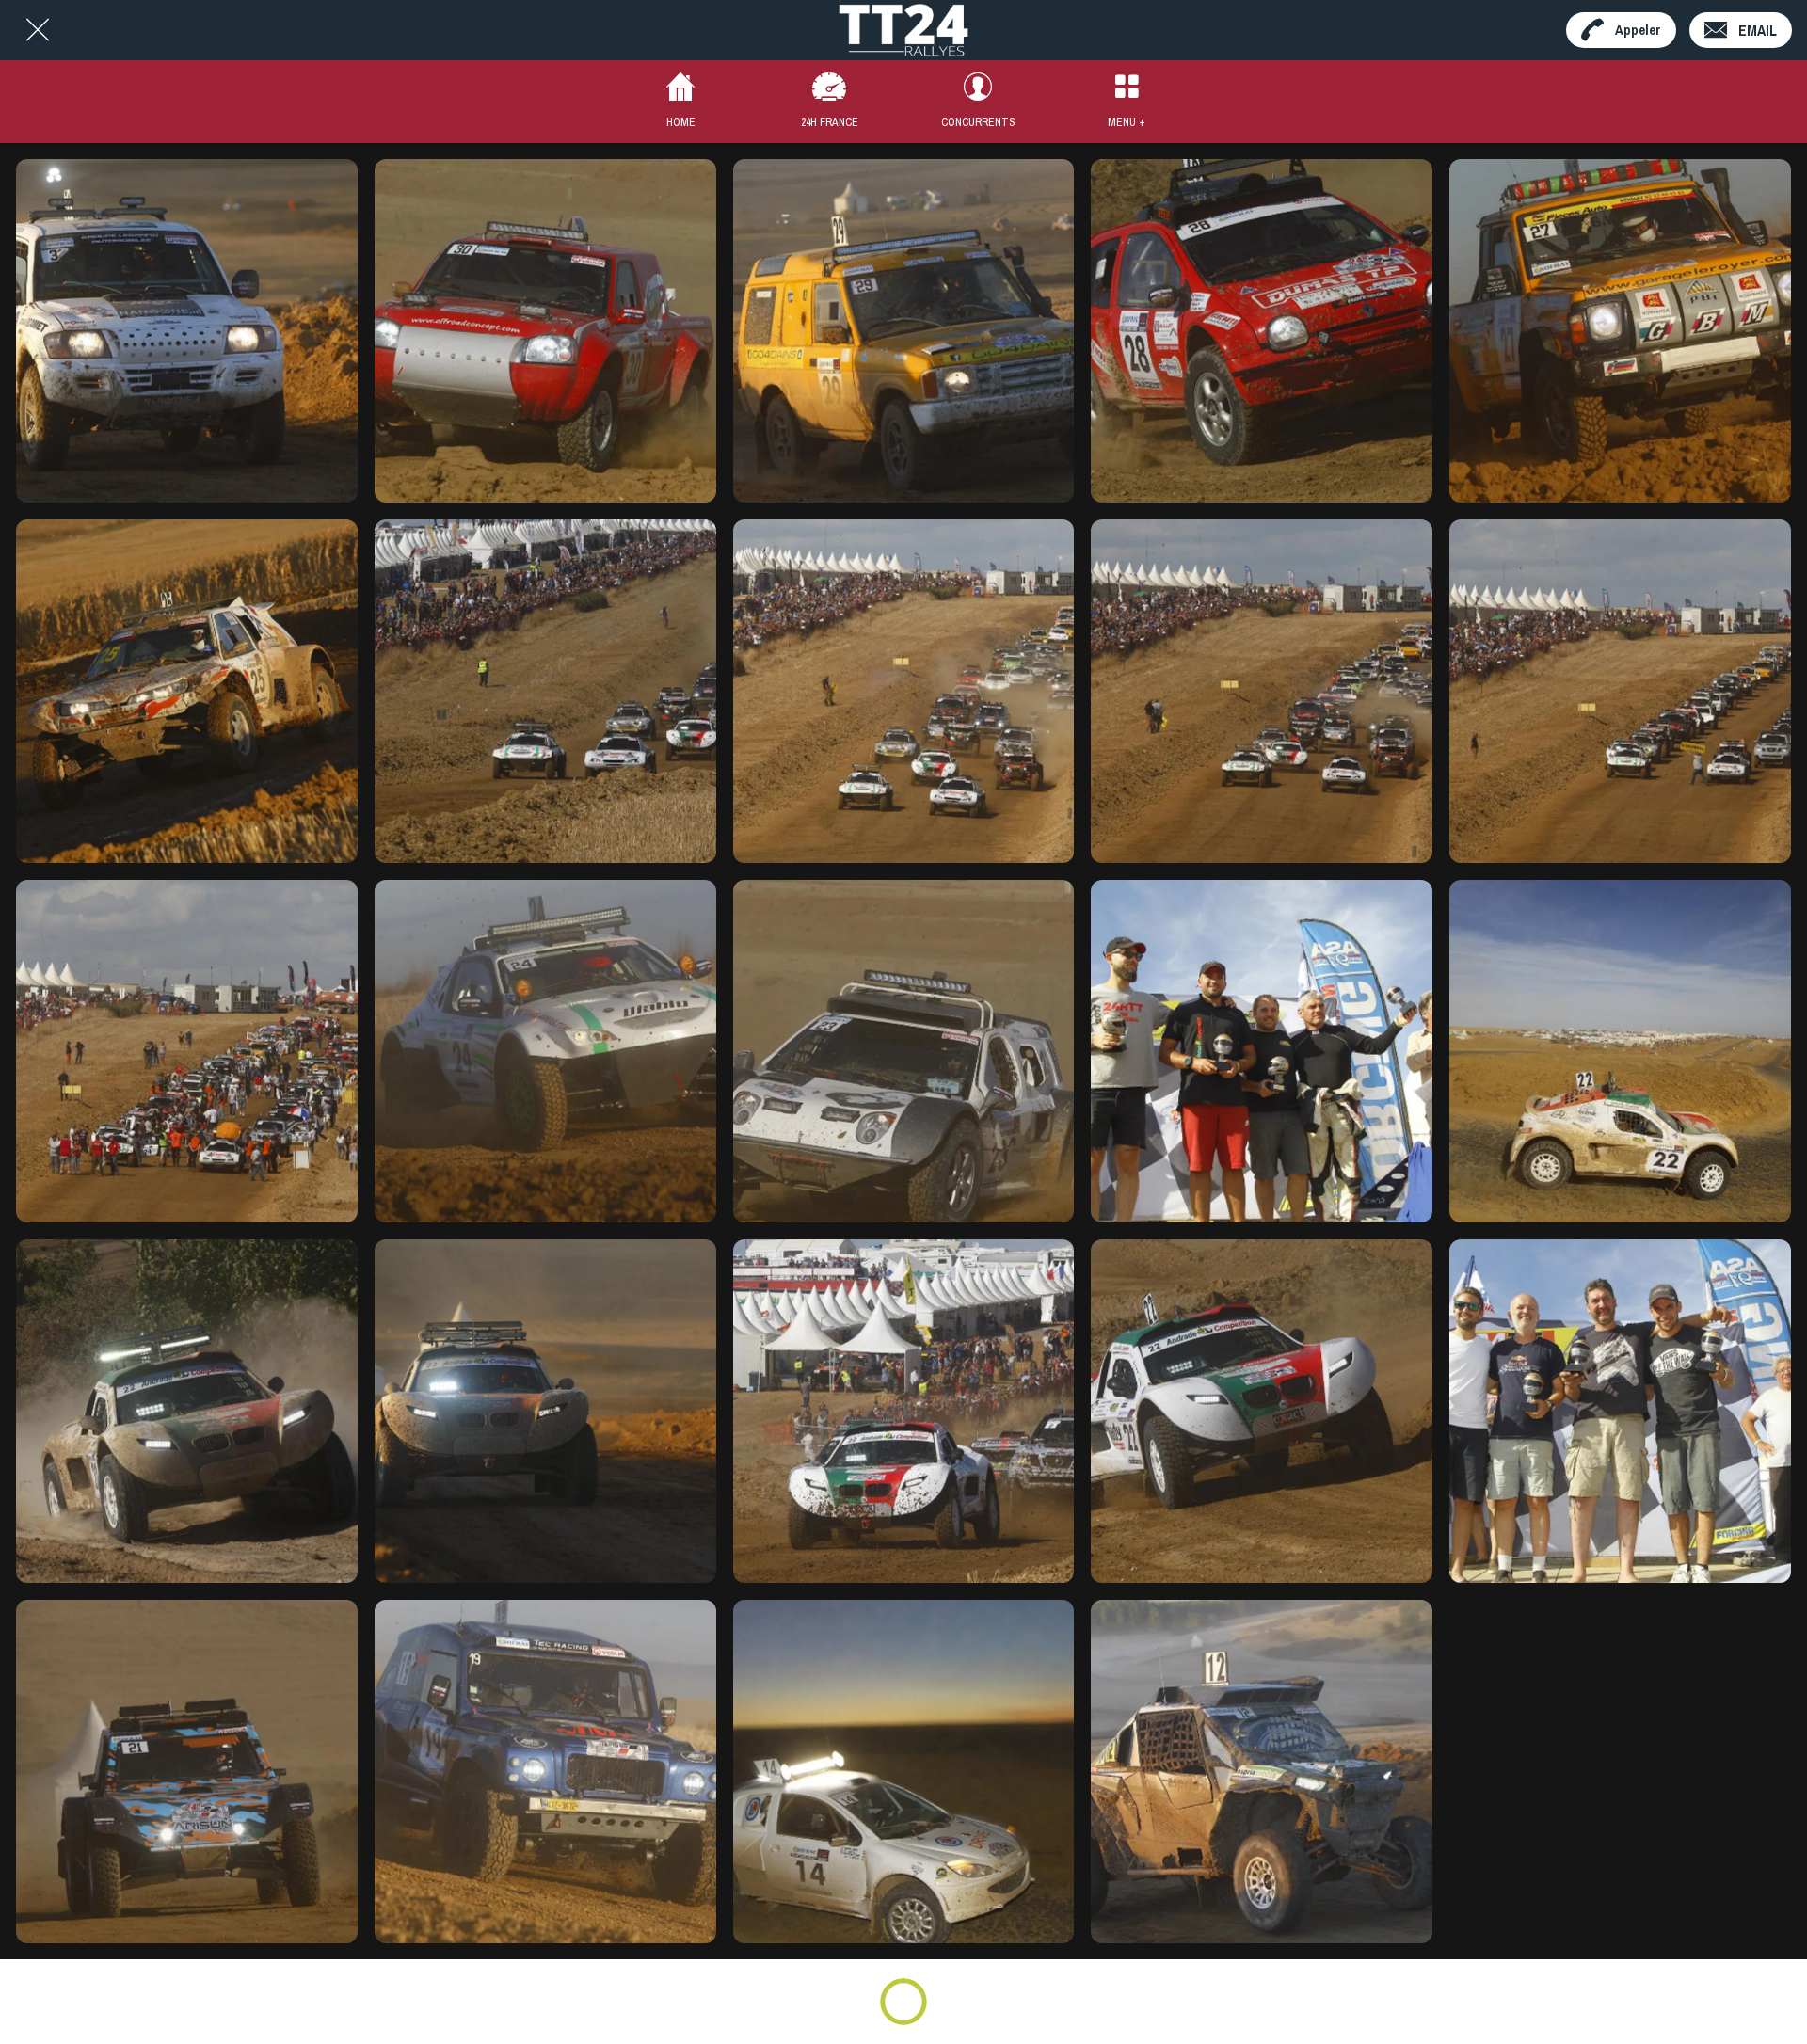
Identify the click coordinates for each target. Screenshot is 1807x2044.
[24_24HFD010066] (545, 1052)
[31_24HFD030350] (187, 331)
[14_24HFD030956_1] (904, 1772)
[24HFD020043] (545, 691)
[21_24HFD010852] (187, 1772)
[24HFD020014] (1620, 691)
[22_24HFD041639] (1620, 1052)
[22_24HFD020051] (904, 1411)
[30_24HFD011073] (545, 331)
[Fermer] (38, 30)
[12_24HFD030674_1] (1262, 1772)
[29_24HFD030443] (904, 331)
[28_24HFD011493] (1262, 331)
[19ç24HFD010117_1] (545, 1772)
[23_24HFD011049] (904, 1052)
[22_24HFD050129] (1262, 1052)
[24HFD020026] (1262, 691)
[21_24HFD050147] (1620, 1411)
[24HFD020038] (904, 691)
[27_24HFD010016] (1620, 331)
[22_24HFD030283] (545, 1411)
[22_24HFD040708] (187, 1411)
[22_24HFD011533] (1262, 1411)
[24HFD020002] (187, 1052)
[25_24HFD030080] (187, 691)
